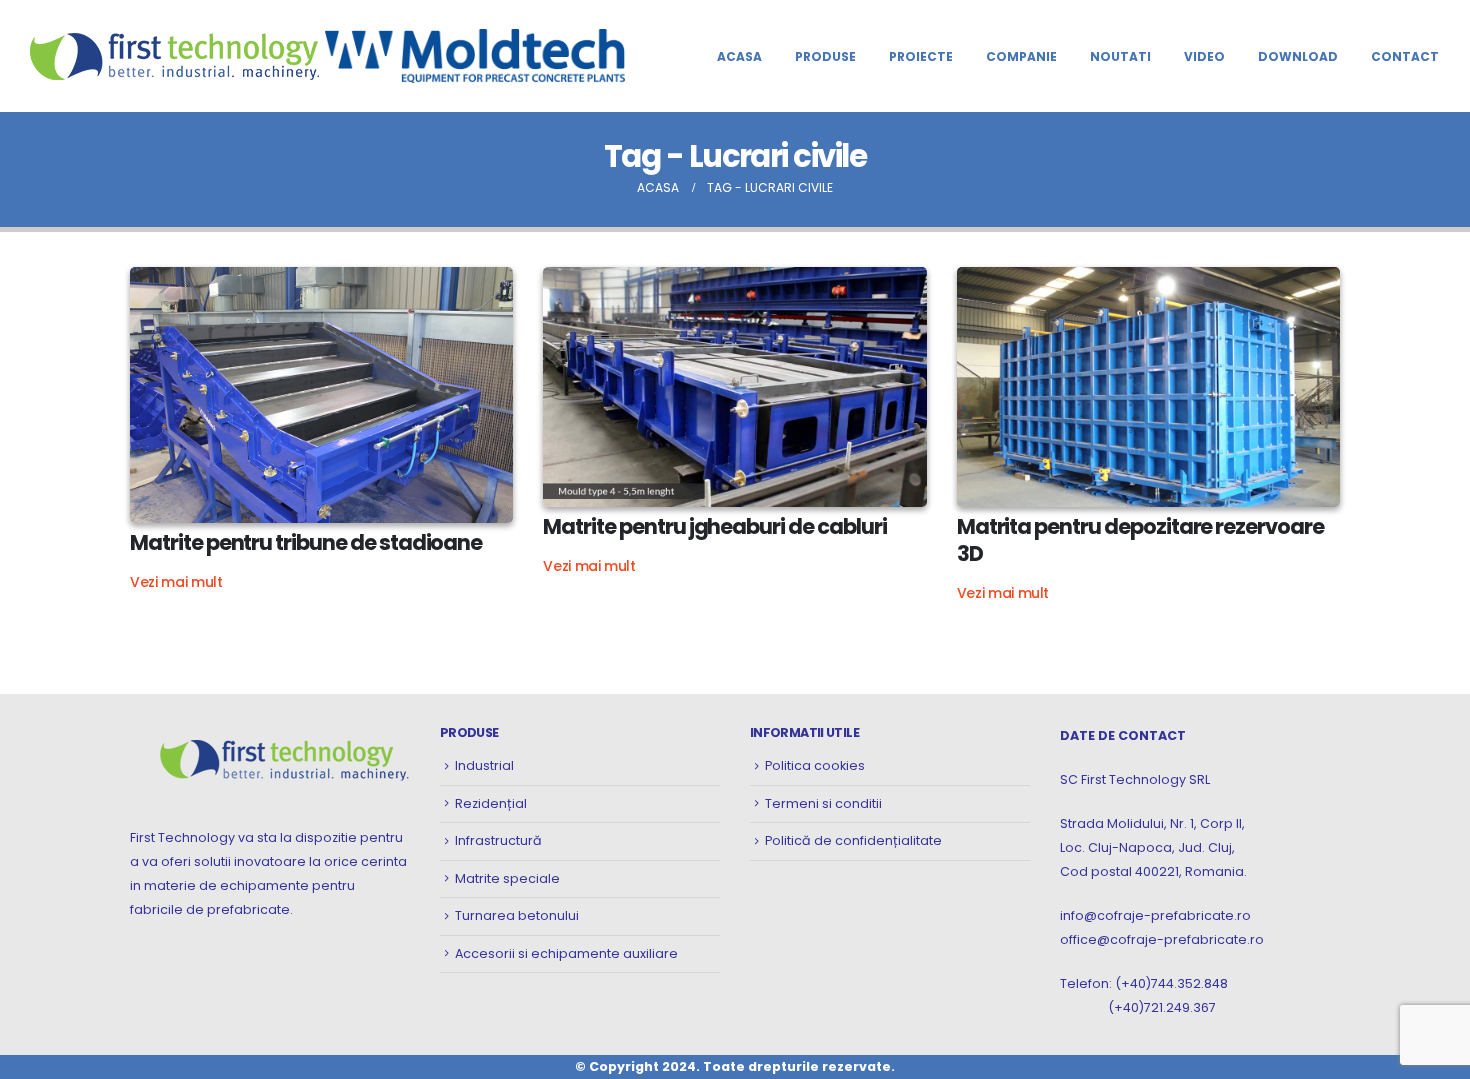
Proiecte (921, 56)
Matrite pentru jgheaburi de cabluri (714, 526)
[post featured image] (321, 395)
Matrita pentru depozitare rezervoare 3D (1140, 540)
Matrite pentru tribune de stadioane (306, 542)
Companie (1021, 56)
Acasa (739, 56)
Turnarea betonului (517, 915)
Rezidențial (491, 803)
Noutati (1120, 56)
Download (1298, 56)
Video (1204, 56)
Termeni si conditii (823, 803)
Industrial (484, 765)
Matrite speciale (507, 878)
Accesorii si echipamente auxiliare (566, 953)
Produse (825, 56)
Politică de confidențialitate (853, 840)
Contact (1405, 56)
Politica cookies (815, 765)
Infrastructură (498, 840)
